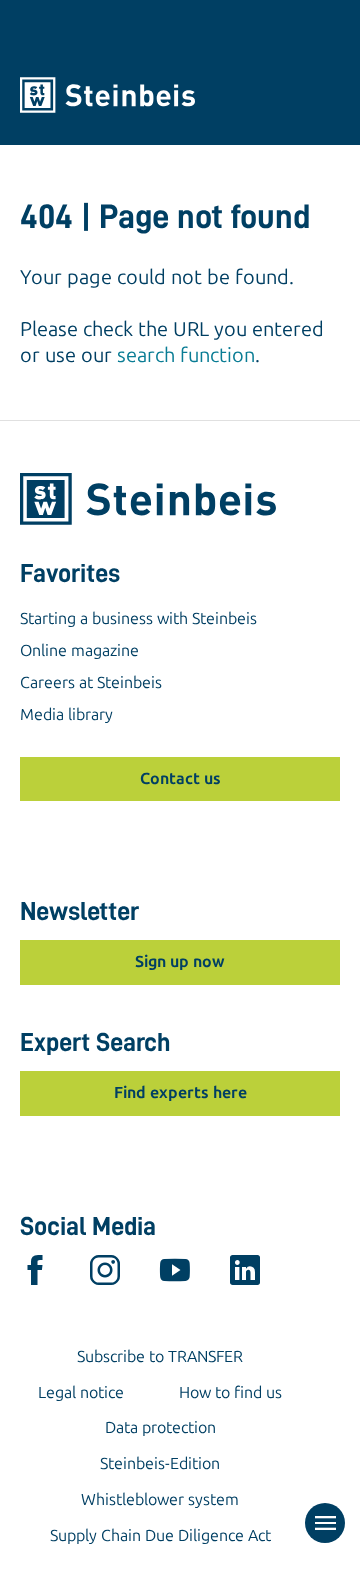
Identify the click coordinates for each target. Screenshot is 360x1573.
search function (186, 355)
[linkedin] (245, 1275)
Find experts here (180, 1092)
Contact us (180, 778)
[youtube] (175, 1275)
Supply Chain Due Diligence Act (160, 1535)
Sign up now (180, 961)
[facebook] (35, 1275)
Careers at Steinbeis (91, 682)
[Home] (180, 95)
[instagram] (105, 1275)
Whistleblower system (160, 1499)
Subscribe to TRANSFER (160, 1356)
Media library (66, 714)
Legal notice (81, 1392)
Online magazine (79, 650)
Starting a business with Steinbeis (138, 618)
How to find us (230, 1392)
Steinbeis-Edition (160, 1463)
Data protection (160, 1427)
